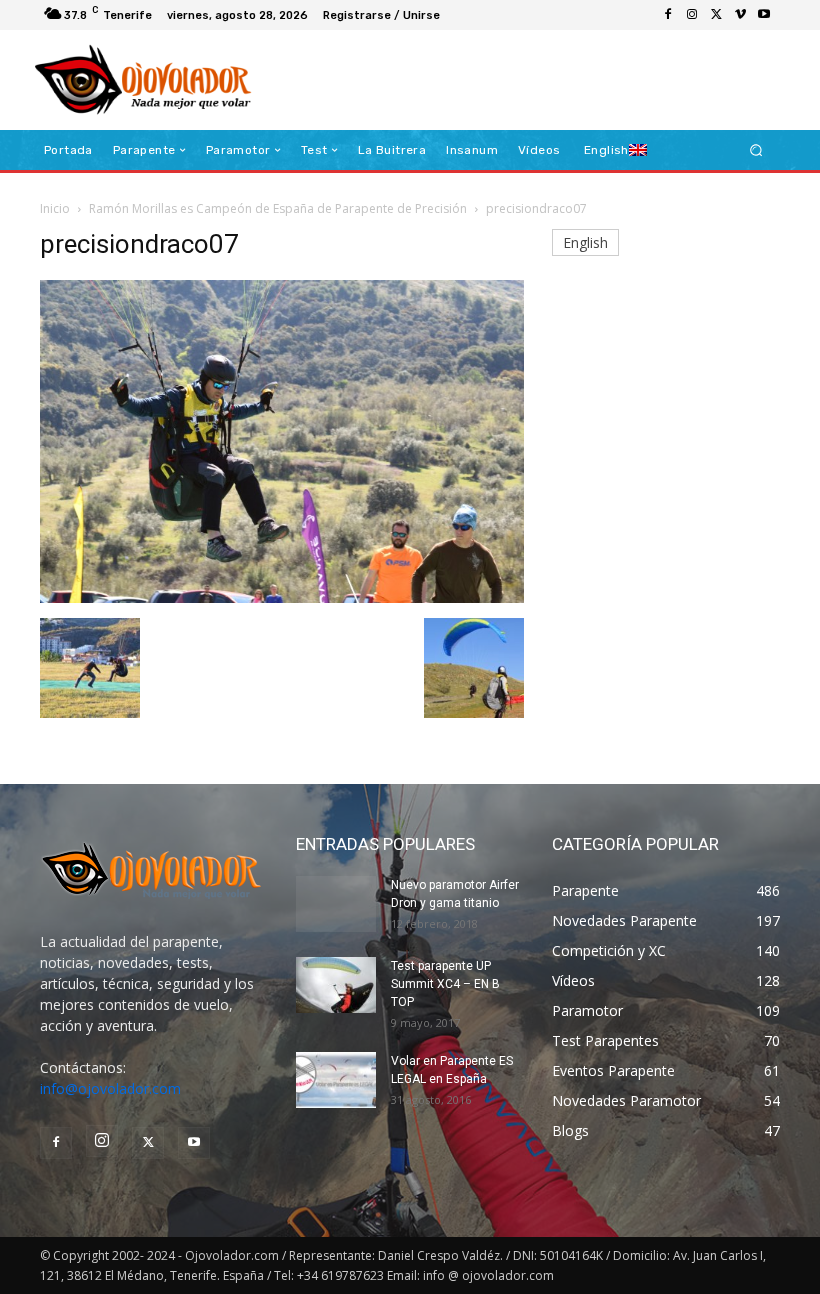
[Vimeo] (740, 15)
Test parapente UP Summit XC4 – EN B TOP (445, 984)
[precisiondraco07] (282, 597)
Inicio (55, 208)
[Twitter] (716, 15)
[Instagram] (692, 15)
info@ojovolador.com (110, 1088)
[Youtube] (764, 15)
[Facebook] (668, 15)
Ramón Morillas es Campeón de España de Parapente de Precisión (278, 208)
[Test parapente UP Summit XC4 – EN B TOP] (336, 985)
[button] (756, 150)
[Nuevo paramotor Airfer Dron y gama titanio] (336, 904)
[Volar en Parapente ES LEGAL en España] (336, 1080)
